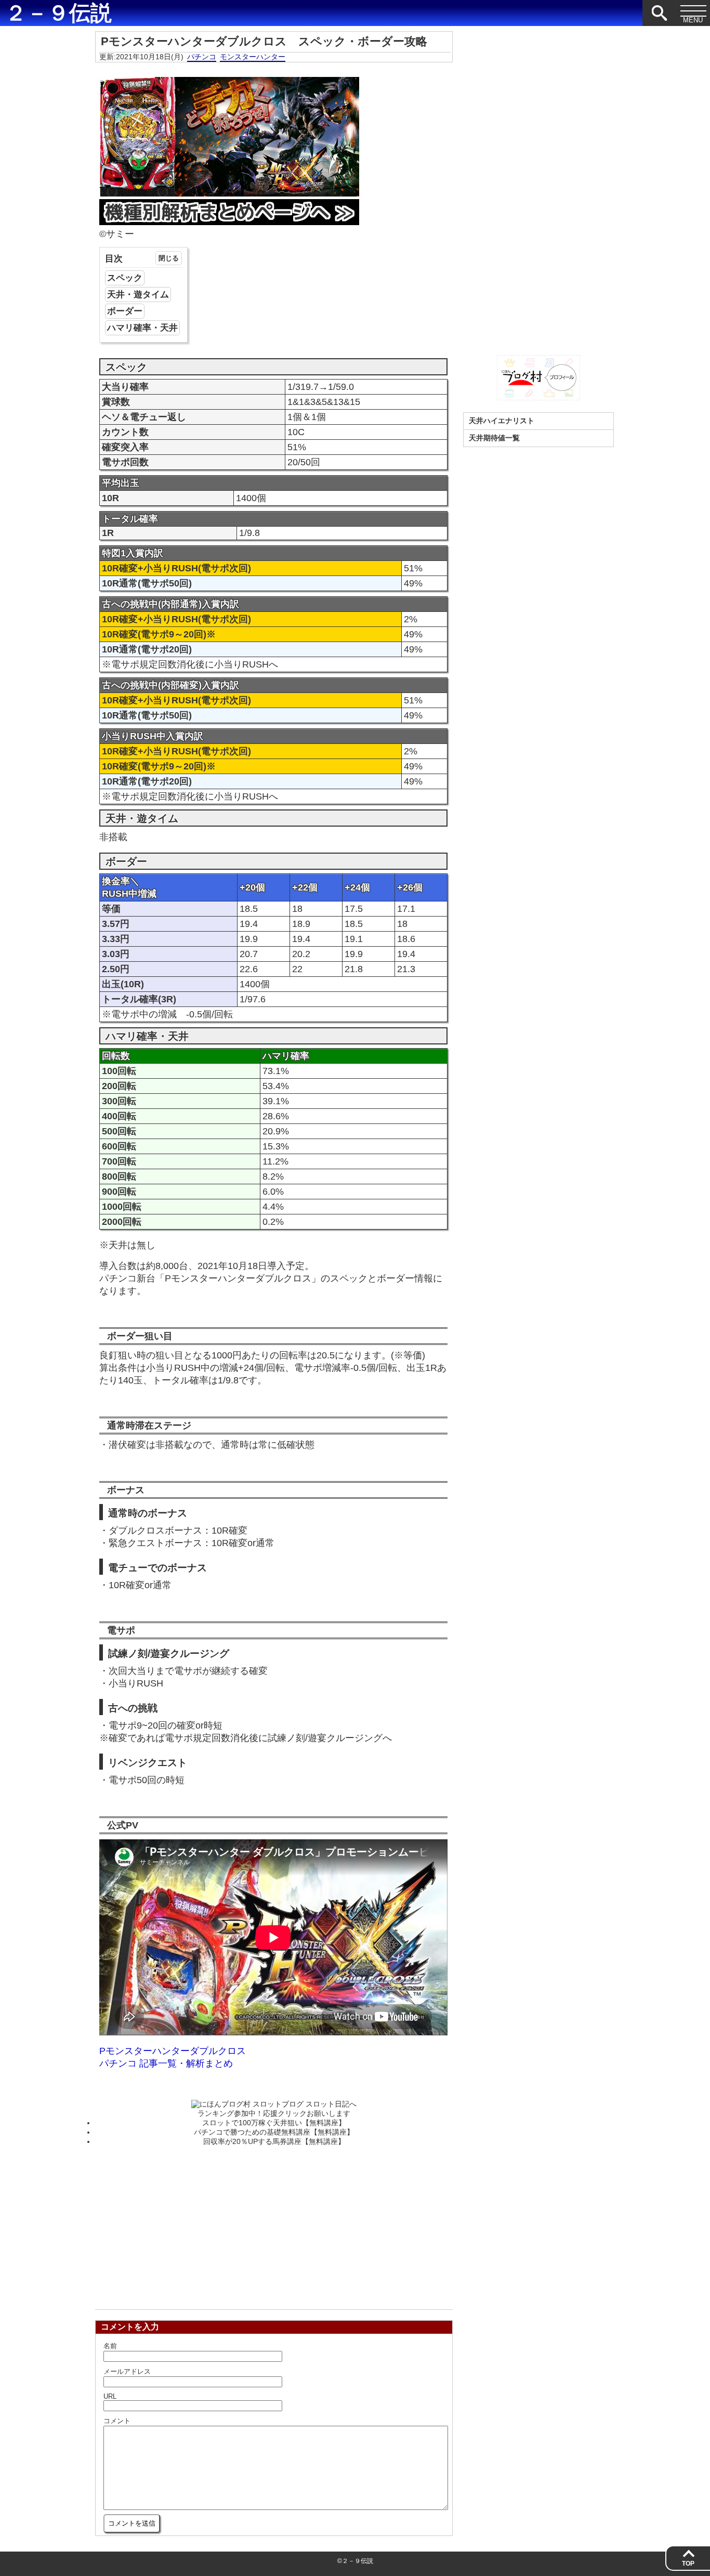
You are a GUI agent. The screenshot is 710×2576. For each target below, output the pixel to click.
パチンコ (202, 57)
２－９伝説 (58, 13)
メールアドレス (127, 2371)
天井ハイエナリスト (502, 421)
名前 (110, 2346)
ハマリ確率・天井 (142, 328)
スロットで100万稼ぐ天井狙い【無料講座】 (274, 2123)
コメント (117, 2421)
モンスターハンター (253, 57)
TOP (688, 2564)
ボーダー (125, 311)
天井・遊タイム (138, 295)
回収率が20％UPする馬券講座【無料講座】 (274, 2141)
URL (110, 2396)
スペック (125, 278)
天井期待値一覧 (494, 438)
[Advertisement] (274, 2225)
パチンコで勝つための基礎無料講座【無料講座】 (274, 2132)
